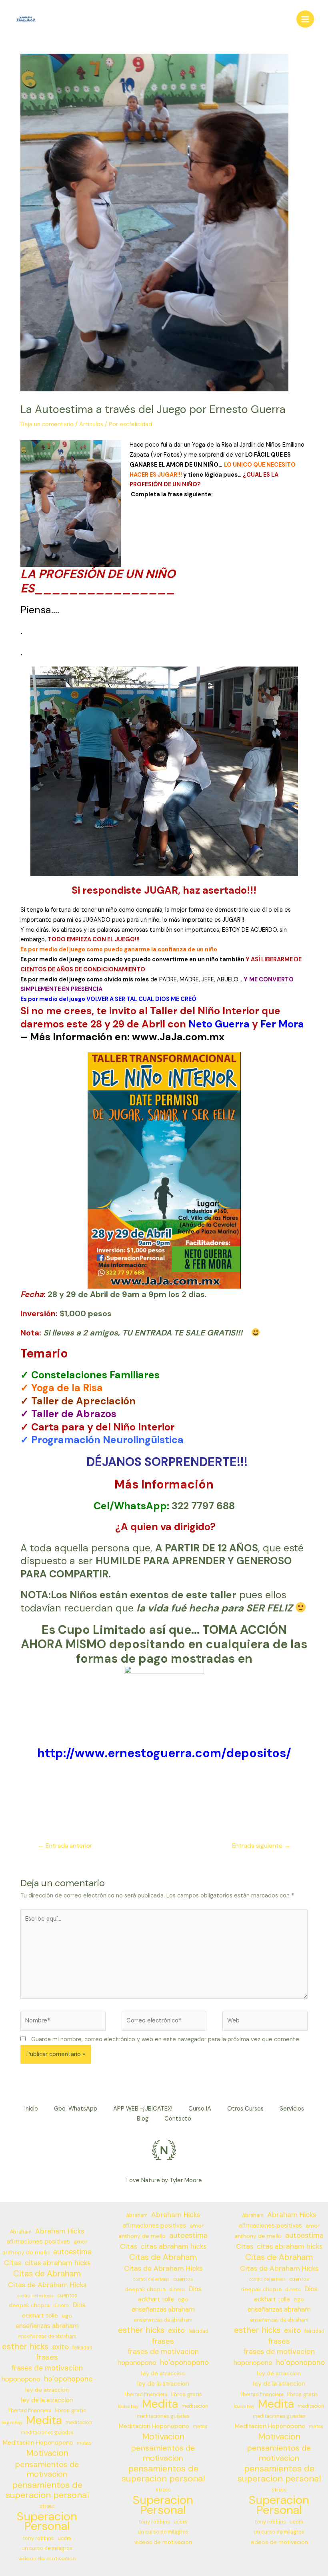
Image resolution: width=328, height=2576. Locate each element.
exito (60, 2347)
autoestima (72, 2252)
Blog (143, 2119)
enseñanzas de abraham (47, 2336)
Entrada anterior (65, 1846)
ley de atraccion (47, 2390)
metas (84, 2443)
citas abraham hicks (58, 2263)
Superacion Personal (47, 2522)
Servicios (292, 2109)
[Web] (265, 2023)
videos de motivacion (47, 2558)
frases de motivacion (47, 2368)
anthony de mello (26, 2252)
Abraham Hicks (60, 2231)
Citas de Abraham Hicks (47, 2285)
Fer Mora (282, 1024)
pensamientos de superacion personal (47, 2490)
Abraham (21, 2232)
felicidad (82, 2348)
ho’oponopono (68, 2379)
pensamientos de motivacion (47, 2469)
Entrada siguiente (261, 1846)
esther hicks (25, 2347)
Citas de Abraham (47, 2274)
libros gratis (71, 2410)
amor (81, 2242)
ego (67, 2316)
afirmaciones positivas (38, 2242)
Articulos (91, 424)
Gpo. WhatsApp (76, 2109)
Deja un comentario (47, 424)
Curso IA (200, 2109)
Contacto (178, 2119)
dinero (61, 2306)
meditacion (79, 2423)
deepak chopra (29, 2305)
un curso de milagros (47, 2548)
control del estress (35, 2296)
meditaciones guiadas (47, 2433)
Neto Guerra (219, 1024)
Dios (79, 2305)
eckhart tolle (40, 2316)
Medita (44, 2421)
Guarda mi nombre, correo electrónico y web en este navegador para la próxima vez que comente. (166, 2039)
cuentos (67, 2296)
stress (47, 2506)
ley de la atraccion (47, 2400)
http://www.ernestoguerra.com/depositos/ (164, 1753)
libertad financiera (30, 2411)
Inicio (31, 2109)
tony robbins (38, 2538)
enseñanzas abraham (47, 2326)
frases (47, 2357)
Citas (13, 2263)
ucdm (64, 2538)
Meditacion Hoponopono (38, 2443)
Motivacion (47, 2453)
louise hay (12, 2423)
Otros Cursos (245, 2109)
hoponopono (21, 2379)
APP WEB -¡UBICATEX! (143, 2109)
